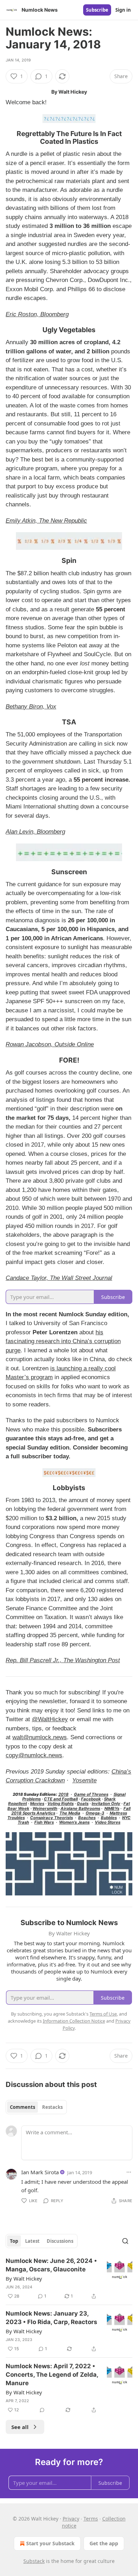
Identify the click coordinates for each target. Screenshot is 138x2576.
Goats (83, 1804)
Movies (37, 1804)
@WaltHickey (50, 1719)
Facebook (91, 1799)
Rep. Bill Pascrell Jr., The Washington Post (63, 1660)
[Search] (125, 2241)
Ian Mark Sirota (40, 2172)
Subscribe (97, 10)
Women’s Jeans (74, 1822)
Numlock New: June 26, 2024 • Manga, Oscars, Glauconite (51, 2265)
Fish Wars (44, 1822)
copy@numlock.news (34, 1755)
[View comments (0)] (42, 2410)
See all (20, 2427)
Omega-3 (95, 1813)
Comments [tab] (22, 2107)
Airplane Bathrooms (80, 1809)
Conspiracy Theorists (51, 1818)
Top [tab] (14, 2241)
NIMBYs (112, 1809)
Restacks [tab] (52, 2107)
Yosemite (84, 1780)
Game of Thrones (91, 1794)
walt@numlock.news (40, 1737)
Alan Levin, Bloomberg (35, 832)
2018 (64, 1794)
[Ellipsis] (129, 2172)
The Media (70, 1813)
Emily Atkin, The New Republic (46, 521)
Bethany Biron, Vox (31, 707)
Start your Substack (50, 2543)
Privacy (71, 2519)
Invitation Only (106, 1804)
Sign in (123, 10)
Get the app (104, 2543)
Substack (34, 2561)
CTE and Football (61, 1799)
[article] (69, 2278)
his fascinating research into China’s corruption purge (63, 1341)
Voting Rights (61, 1804)
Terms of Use (103, 2014)
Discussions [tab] (60, 2241)
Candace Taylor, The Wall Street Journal (59, 1278)
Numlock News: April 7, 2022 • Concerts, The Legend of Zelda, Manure (52, 2375)
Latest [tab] (32, 2241)
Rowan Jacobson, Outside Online (50, 1044)
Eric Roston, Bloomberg (37, 314)
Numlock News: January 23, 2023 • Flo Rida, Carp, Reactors (51, 2318)
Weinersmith (45, 1809)
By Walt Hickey (24, 2278)
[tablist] (36, 2107)
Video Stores (108, 1822)
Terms (91, 2519)
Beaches (87, 1818)
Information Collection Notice (74, 2021)
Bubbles (109, 1818)
